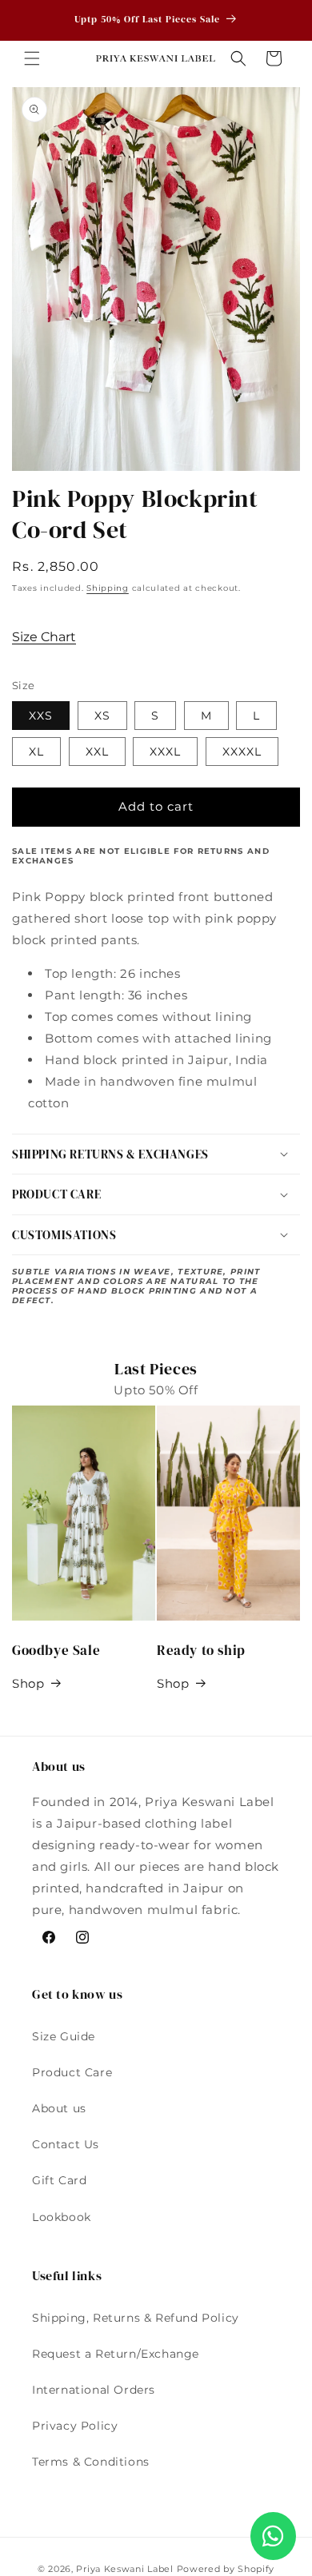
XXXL (165, 752)
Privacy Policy (75, 2426)
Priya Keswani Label (124, 2569)
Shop (28, 1683)
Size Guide (64, 2036)
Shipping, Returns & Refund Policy (136, 2318)
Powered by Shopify (226, 2569)
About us (59, 2108)
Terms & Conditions (91, 2462)
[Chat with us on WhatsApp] (273, 2536)
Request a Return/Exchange (116, 2354)
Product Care (72, 2072)
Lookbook (62, 2217)
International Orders (94, 2390)
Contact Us (66, 2144)
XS (102, 716)
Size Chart (44, 637)
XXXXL (242, 752)
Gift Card (59, 2180)
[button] (32, 58)
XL (36, 752)
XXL (97, 752)
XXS (41, 716)
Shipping (108, 588)
